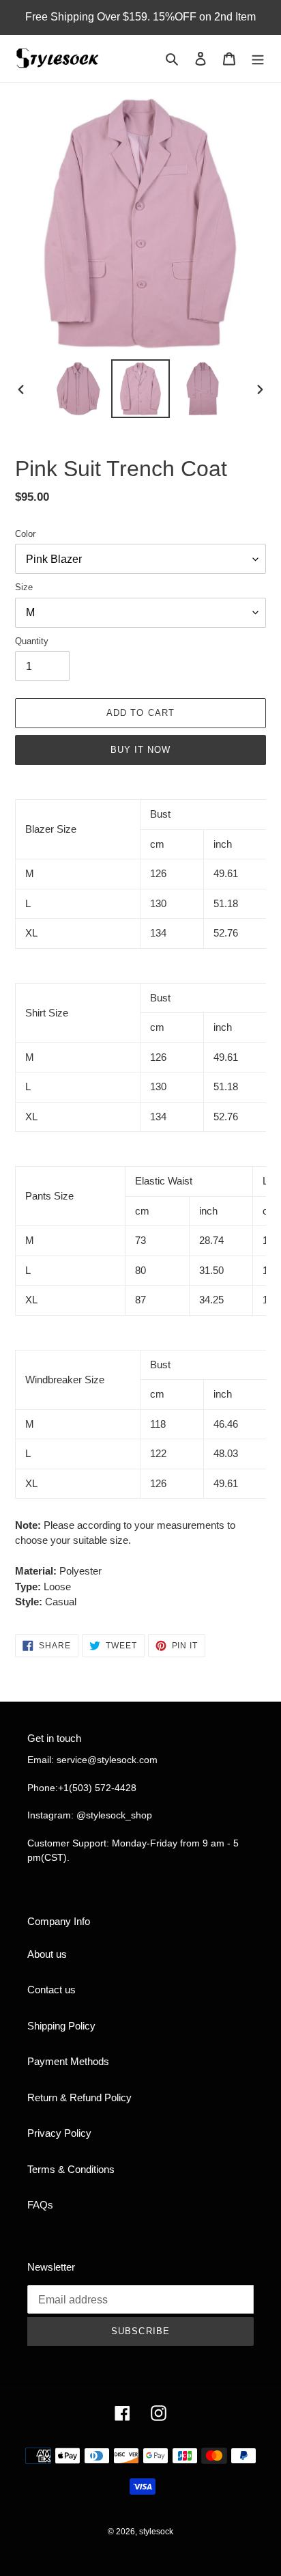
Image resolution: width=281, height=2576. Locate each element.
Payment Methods (68, 2061)
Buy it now (140, 750)
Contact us (51, 1990)
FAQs (40, 2205)
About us (47, 1954)
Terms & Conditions (71, 2169)
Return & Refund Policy (79, 2097)
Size (24, 587)
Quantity (32, 641)
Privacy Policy (59, 2133)
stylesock (156, 2532)
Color (25, 534)
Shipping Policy (61, 2026)
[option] (79, 389)
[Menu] (258, 58)
